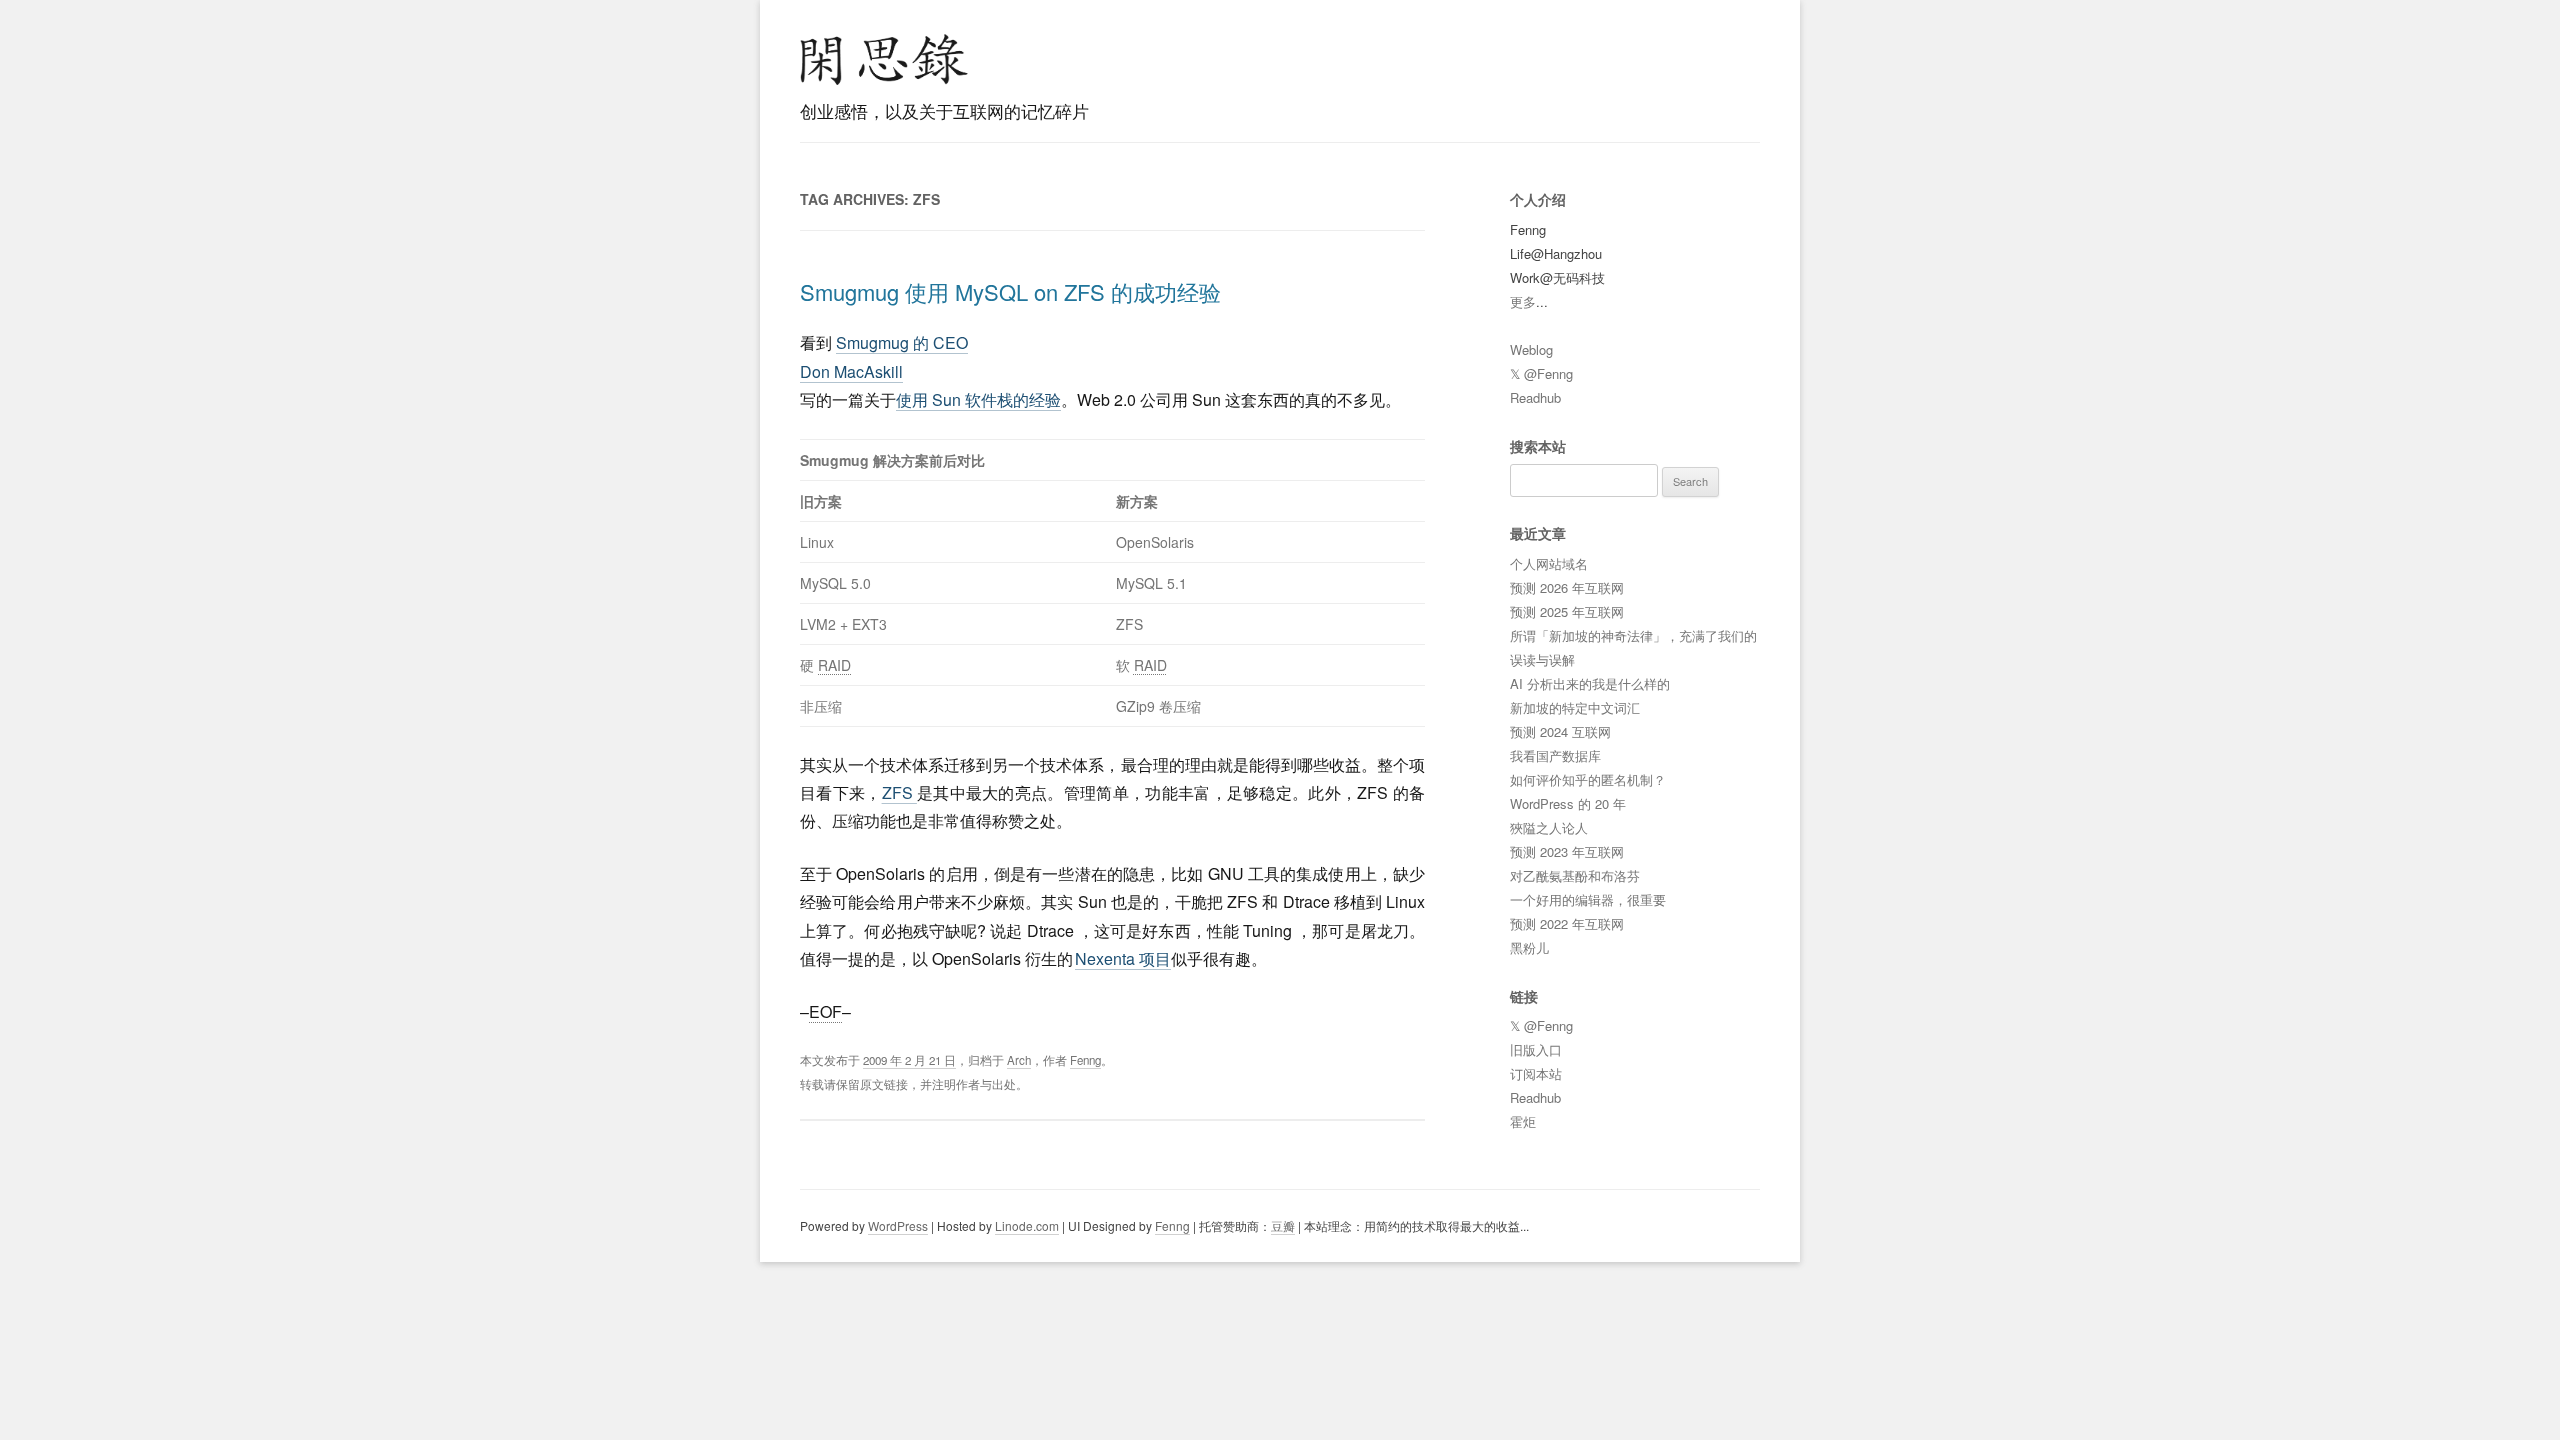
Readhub (1535, 397)
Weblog (1531, 349)
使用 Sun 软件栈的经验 (978, 399)
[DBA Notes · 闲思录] (884, 59)
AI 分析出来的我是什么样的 (1590, 683)
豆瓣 (1283, 1225)
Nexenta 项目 (1123, 958)
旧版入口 (1536, 1049)
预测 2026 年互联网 (1567, 587)
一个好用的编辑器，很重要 (1588, 899)
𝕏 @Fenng (1541, 373)
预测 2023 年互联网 (1567, 851)
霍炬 (1523, 1121)
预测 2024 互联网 (1560, 731)
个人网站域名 (1549, 563)
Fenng (1085, 1060)
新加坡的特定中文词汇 (1575, 707)
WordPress (898, 1225)
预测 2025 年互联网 (1567, 611)
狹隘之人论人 (1549, 827)
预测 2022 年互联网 (1567, 923)
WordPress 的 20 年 (1568, 803)
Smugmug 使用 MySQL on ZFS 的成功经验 (1010, 291)
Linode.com (1027, 1225)
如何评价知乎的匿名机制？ (1588, 779)
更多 (1523, 301)
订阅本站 (1536, 1073)
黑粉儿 (1529, 947)
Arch (1019, 1060)
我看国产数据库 (1555, 755)
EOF (825, 1011)
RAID (834, 665)
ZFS (899, 792)
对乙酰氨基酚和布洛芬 (1575, 875)
